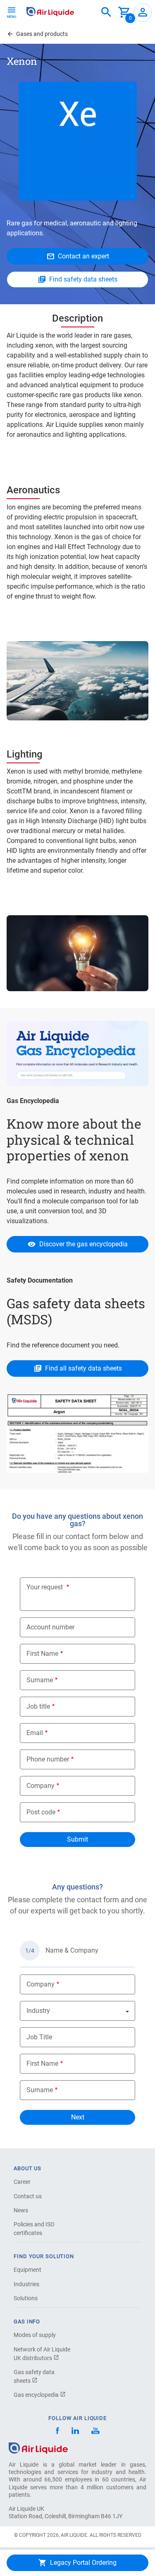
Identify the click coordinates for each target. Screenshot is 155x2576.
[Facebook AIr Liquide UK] (57, 2432)
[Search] (106, 12)
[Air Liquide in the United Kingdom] (50, 12)
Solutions (26, 2298)
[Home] (38, 2447)
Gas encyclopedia (37, 2395)
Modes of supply (35, 2335)
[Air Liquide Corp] (95, 2432)
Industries (26, 2284)
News (21, 2210)
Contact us (28, 2196)
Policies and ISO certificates (34, 2229)
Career (22, 2182)
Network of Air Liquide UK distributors (42, 2354)
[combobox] (106, 12)
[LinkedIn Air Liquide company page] (75, 2432)
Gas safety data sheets (34, 2376)
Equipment (27, 2270)
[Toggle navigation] (12, 12)
